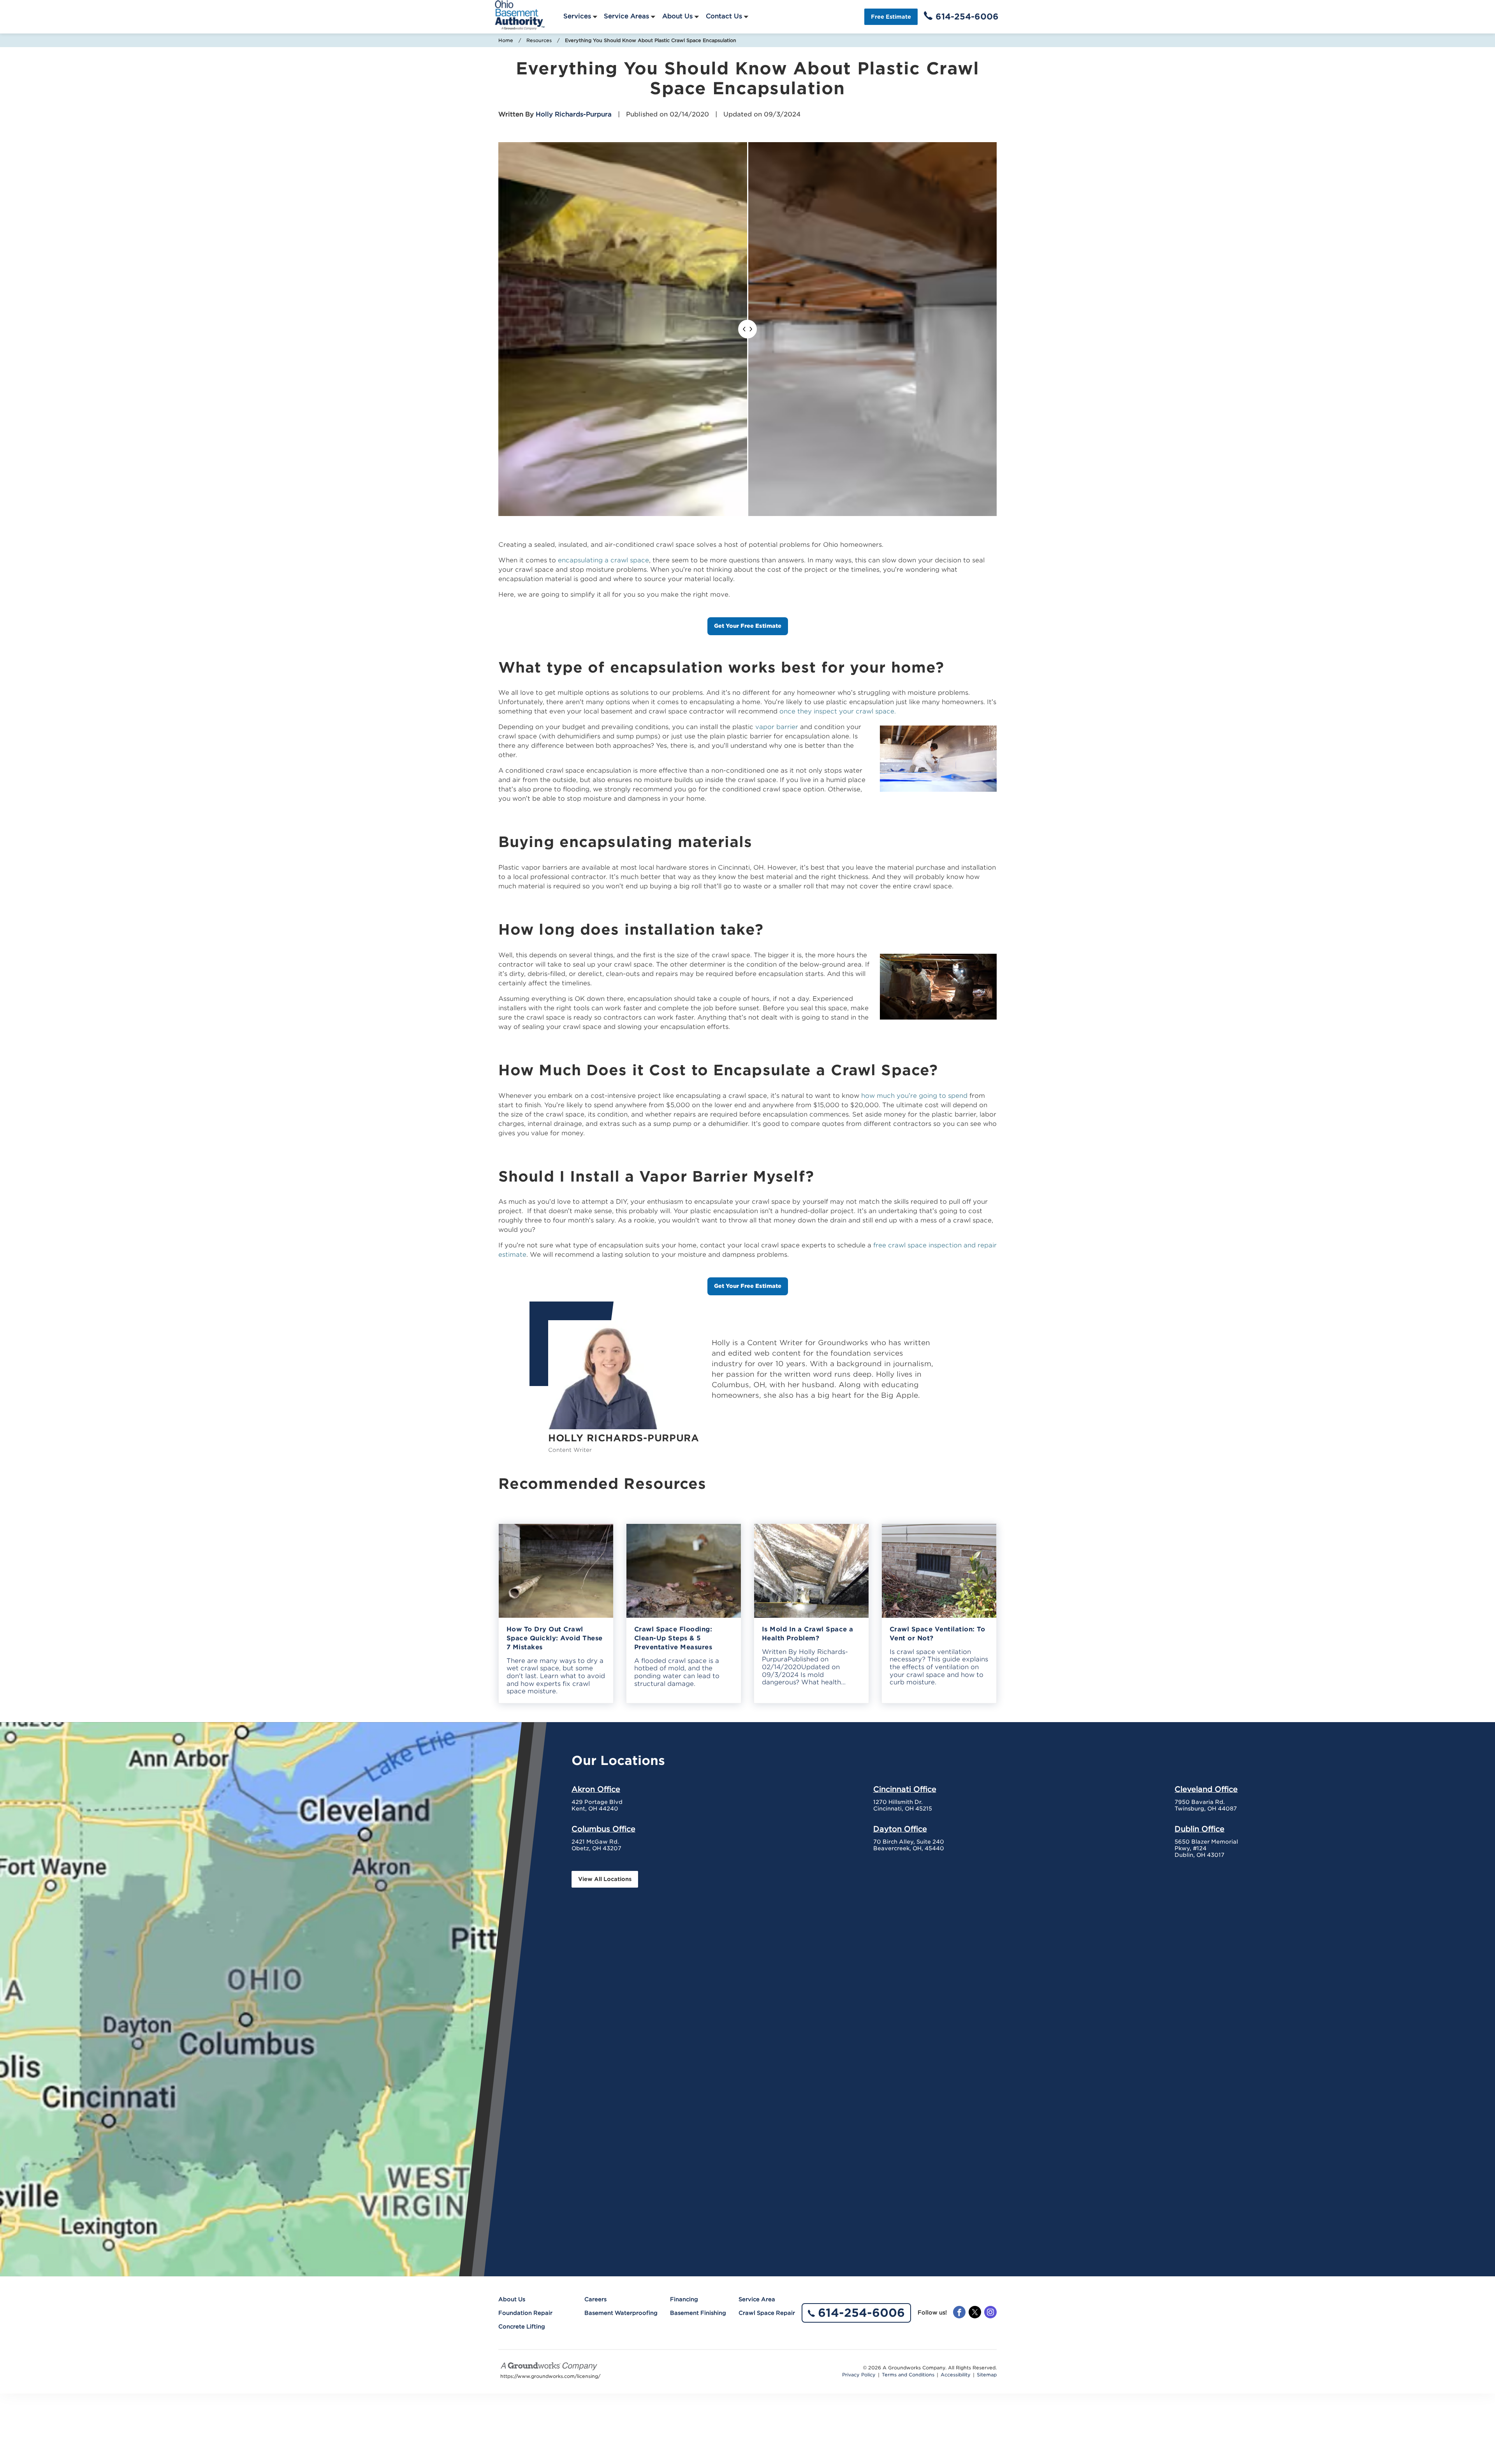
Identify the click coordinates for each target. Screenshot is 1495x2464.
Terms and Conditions (908, 2375)
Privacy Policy (859, 2375)
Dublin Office (1200, 1829)
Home (506, 40)
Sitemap (987, 2375)
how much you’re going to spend (914, 1096)
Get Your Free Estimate (748, 626)
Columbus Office (603, 1829)
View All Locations (605, 1879)
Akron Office (596, 1789)
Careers (595, 2299)
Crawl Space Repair (767, 2313)
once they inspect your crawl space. (838, 711)
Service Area (757, 2299)
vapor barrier (777, 727)
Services (577, 16)
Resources (539, 40)
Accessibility (956, 2375)
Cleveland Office (1206, 1789)
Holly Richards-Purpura (574, 114)
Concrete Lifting (522, 2327)
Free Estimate (891, 17)
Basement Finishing (698, 2313)
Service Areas (626, 16)
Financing (684, 2299)
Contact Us (724, 16)
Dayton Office (900, 1829)
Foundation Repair (525, 2313)
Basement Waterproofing (621, 2313)
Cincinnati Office (905, 1789)
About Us (677, 16)
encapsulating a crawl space (603, 560)
